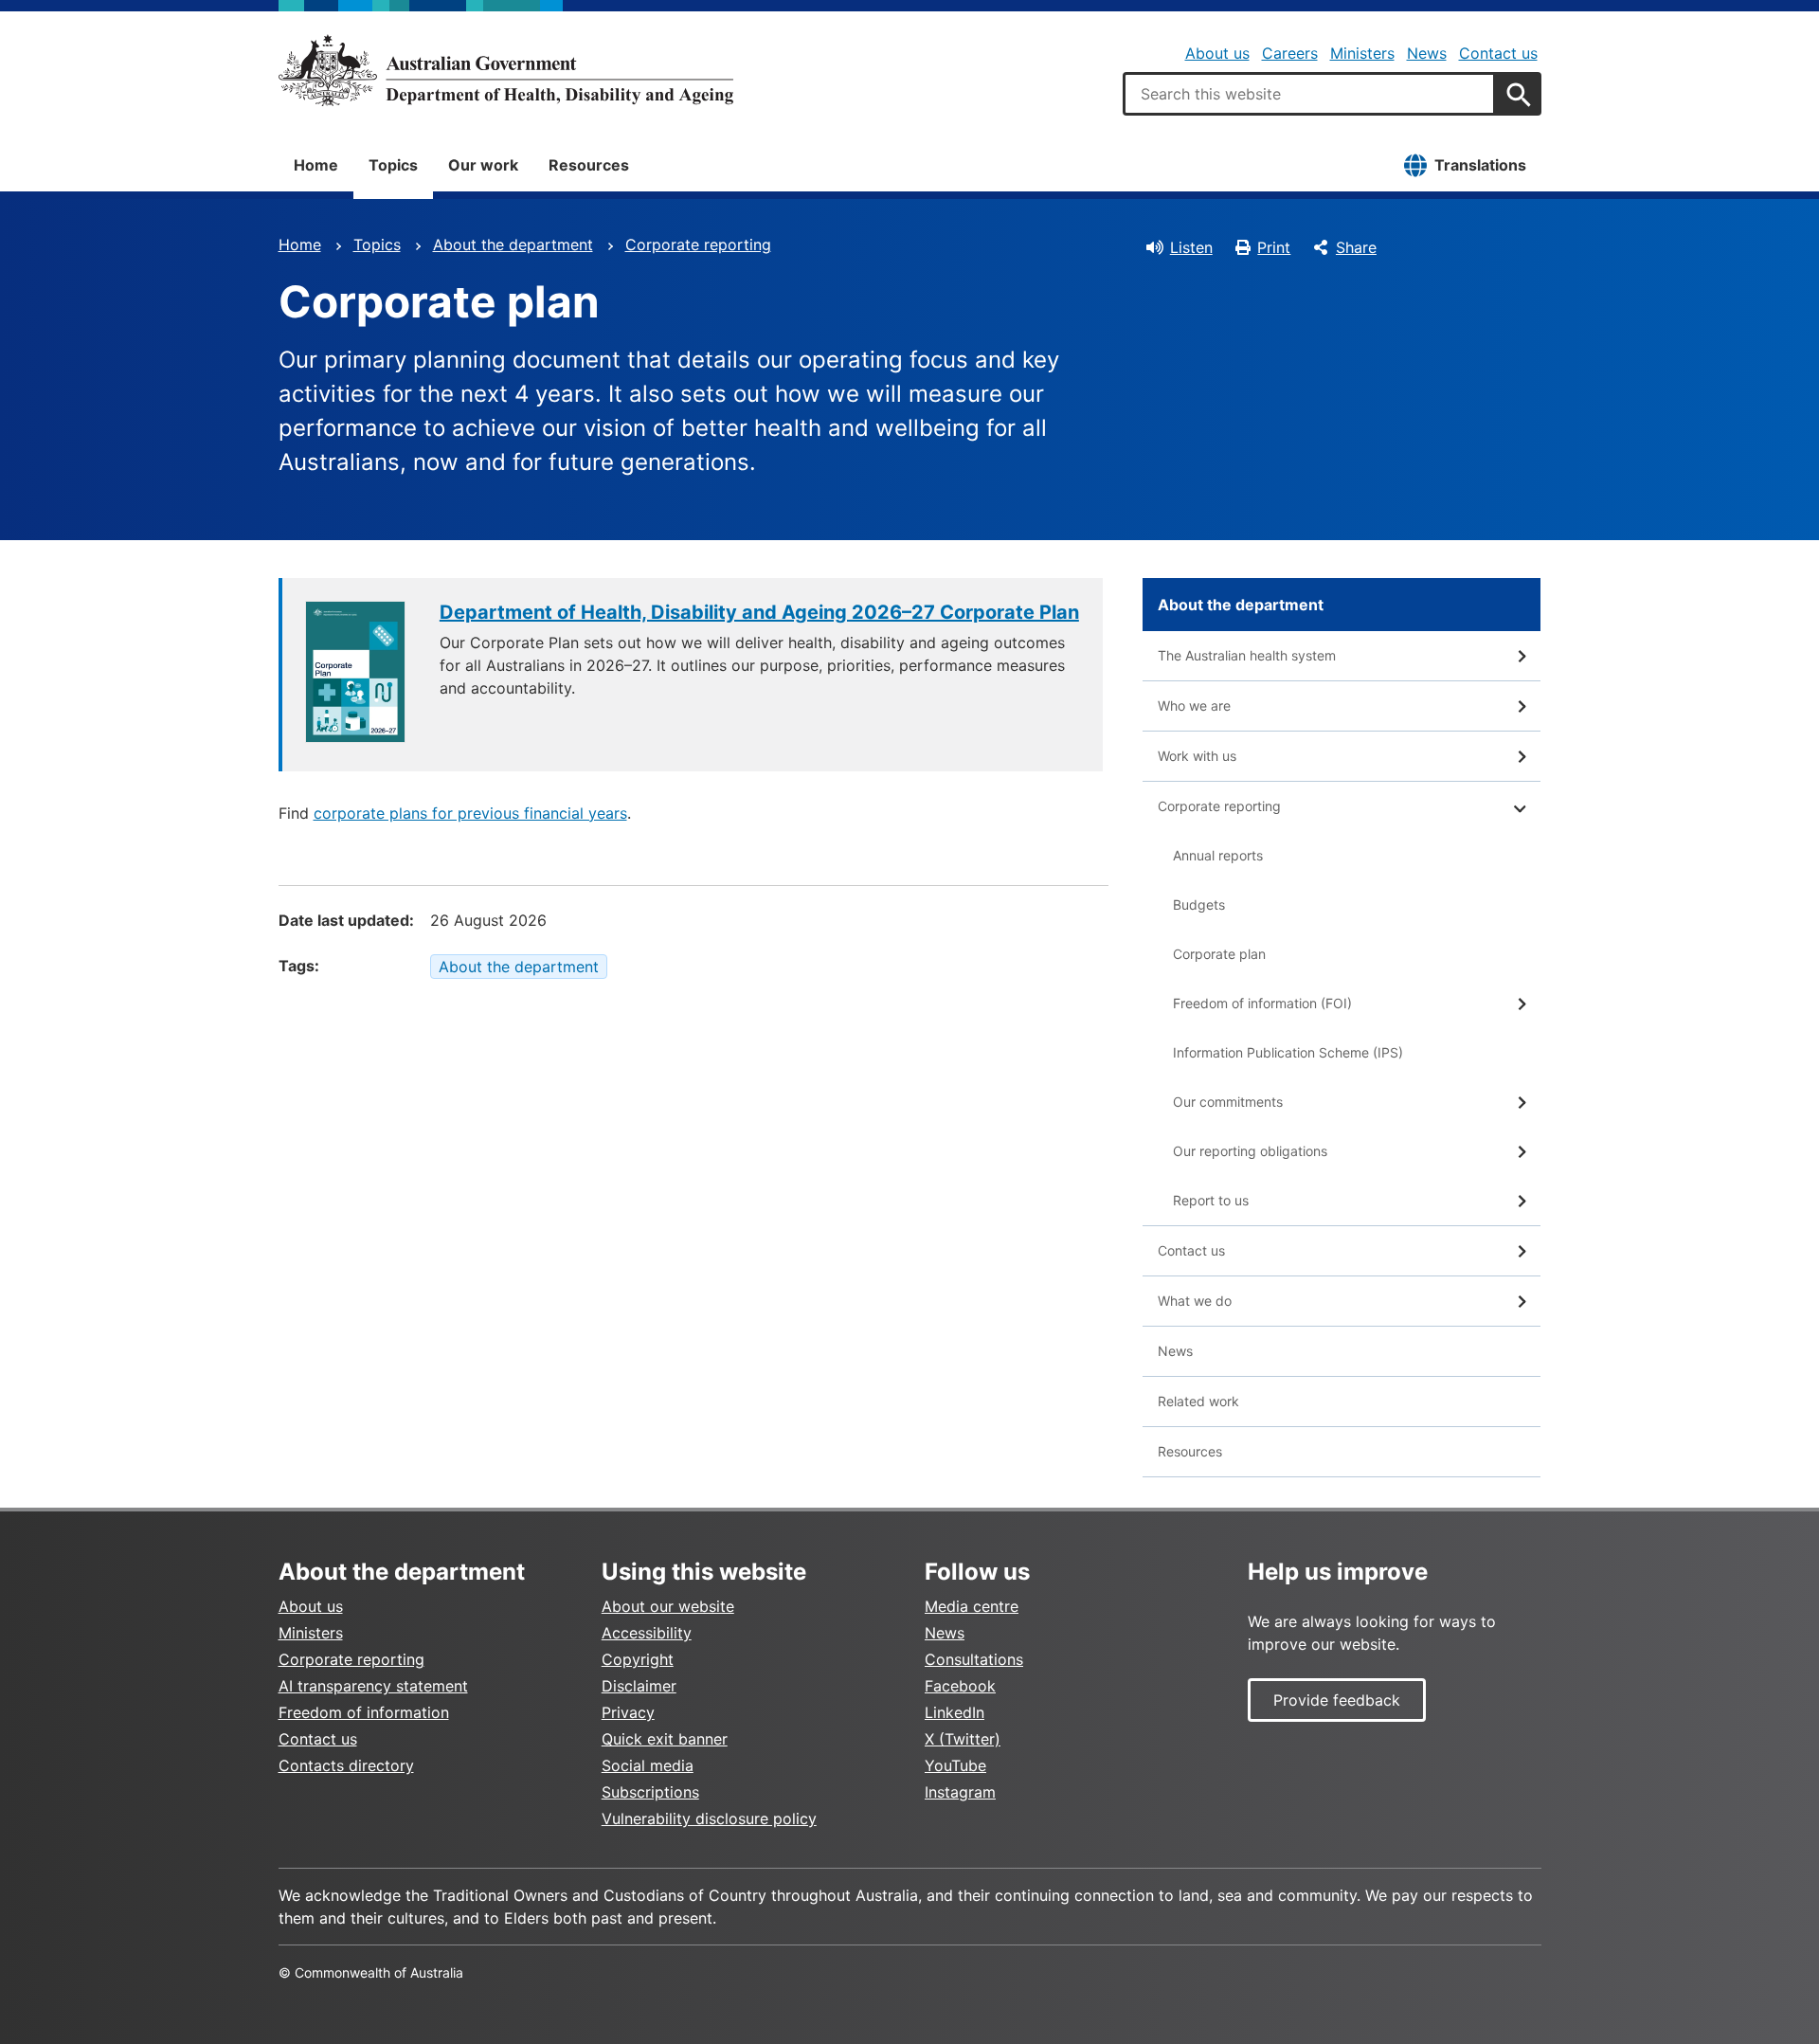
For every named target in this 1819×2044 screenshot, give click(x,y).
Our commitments (1228, 1102)
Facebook (960, 1686)
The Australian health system (1247, 655)
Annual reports (1218, 855)
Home (316, 165)
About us (1217, 53)
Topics (393, 165)
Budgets (1199, 904)
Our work (483, 165)
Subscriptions (650, 1792)
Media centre (972, 1606)
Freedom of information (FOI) (1262, 1003)
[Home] (506, 70)
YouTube (955, 1765)
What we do (1195, 1301)
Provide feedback (1337, 1700)
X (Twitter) (963, 1739)
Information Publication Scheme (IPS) (1288, 1052)
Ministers (1362, 53)
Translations (1480, 165)
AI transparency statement (373, 1686)
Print (1274, 247)
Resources (589, 165)
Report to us (1211, 1200)
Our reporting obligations (1250, 1151)
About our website (668, 1606)
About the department (513, 244)
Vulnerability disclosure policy (709, 1818)
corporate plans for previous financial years (470, 813)
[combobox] (1309, 94)
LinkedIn (955, 1712)
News (1427, 53)
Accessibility (647, 1633)
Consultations (974, 1659)
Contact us (1498, 53)
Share (1356, 247)
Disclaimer (639, 1686)
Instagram (960, 1792)
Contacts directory (346, 1765)
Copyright (638, 1659)
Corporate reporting (698, 244)
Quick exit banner (665, 1739)
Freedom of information (364, 1712)
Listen (1191, 247)
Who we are (1194, 705)
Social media (648, 1765)
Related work (1198, 1401)
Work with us (1197, 756)
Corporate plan (1219, 954)
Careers (1290, 53)
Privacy (628, 1712)
